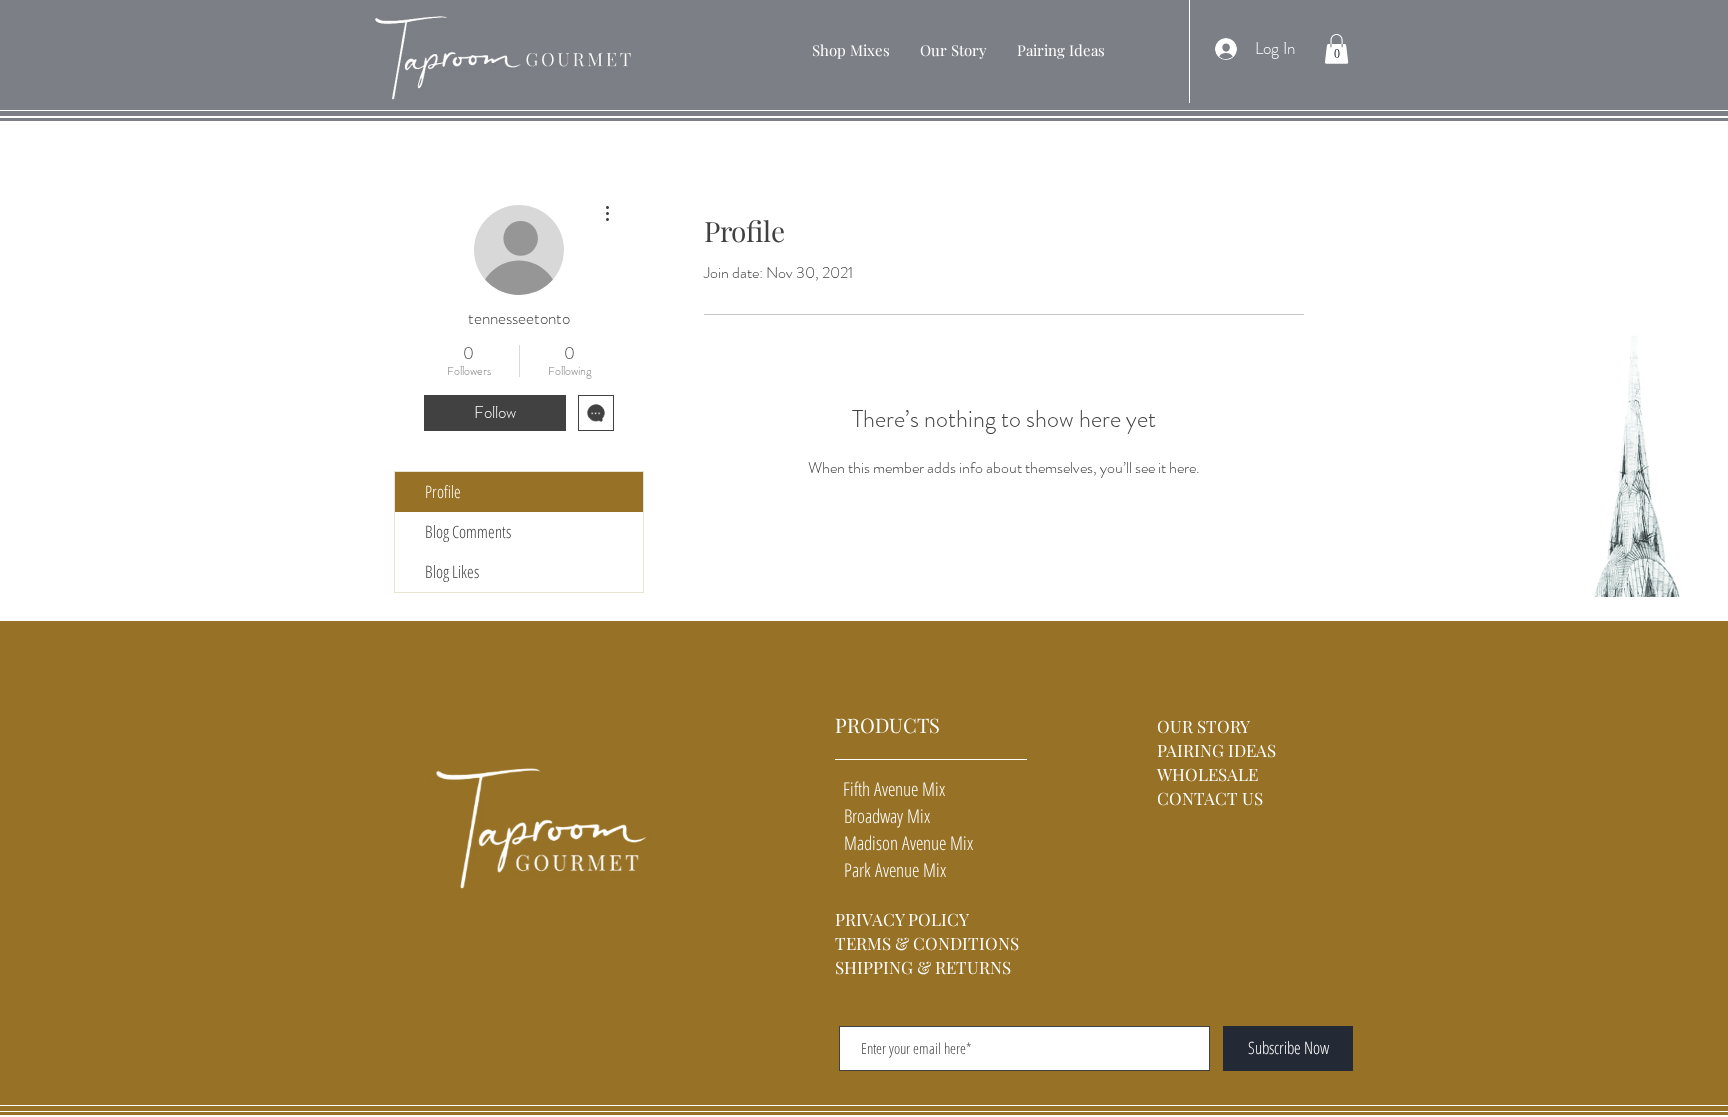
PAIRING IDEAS (1216, 750)
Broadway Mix (882, 816)
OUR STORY (1205, 726)
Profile (443, 491)
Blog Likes (452, 571)
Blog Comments (468, 531)
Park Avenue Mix (890, 870)
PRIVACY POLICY (902, 919)
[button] (851, 50)
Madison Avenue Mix (904, 843)
